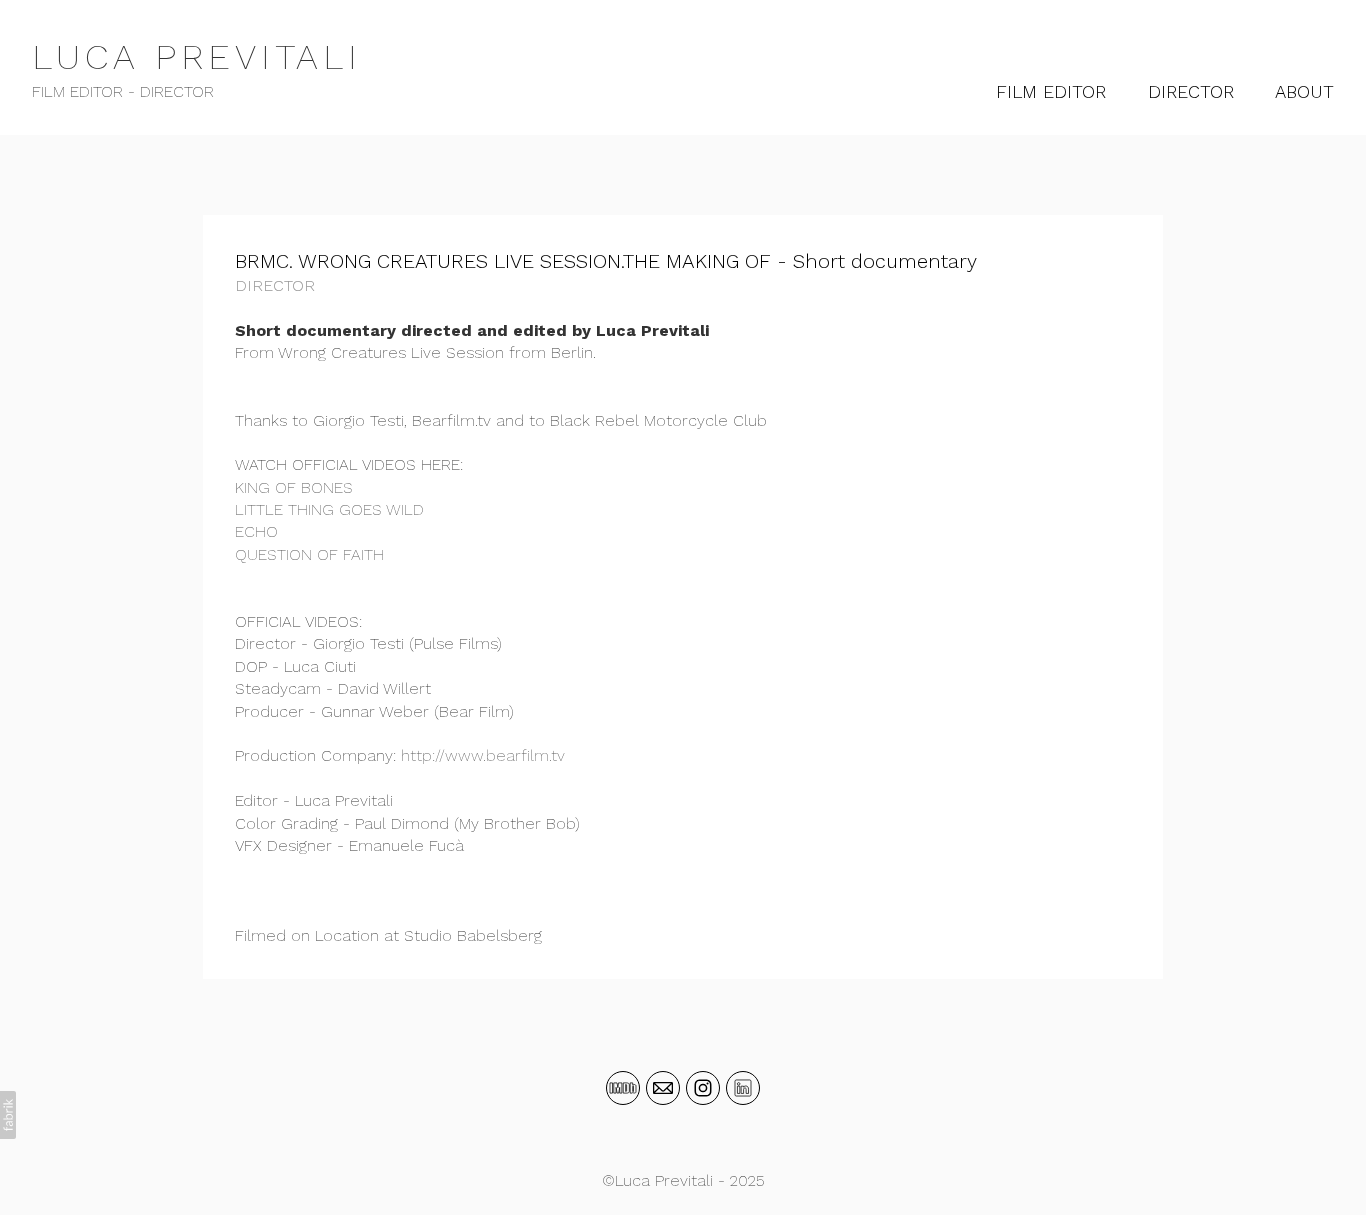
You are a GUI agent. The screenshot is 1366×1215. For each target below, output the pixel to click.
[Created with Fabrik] (8, 1115)
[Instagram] (703, 1088)
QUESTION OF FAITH (309, 554)
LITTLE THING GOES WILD (329, 509)
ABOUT (1304, 91)
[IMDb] (623, 1088)
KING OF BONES (294, 487)
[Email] (663, 1088)
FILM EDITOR (1051, 91)
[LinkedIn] (743, 1088)
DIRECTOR (1191, 91)
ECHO (256, 531)
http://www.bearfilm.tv (483, 755)
